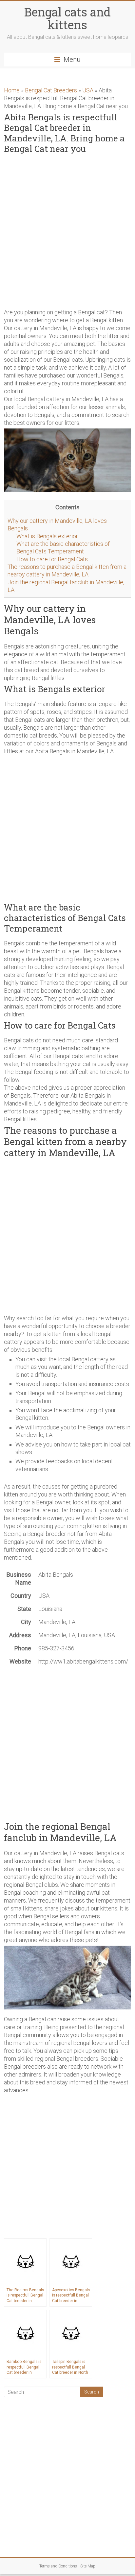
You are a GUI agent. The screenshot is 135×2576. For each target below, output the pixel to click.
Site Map (88, 2566)
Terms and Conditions (58, 2566)
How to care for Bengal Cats (52, 559)
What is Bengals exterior (47, 536)
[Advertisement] (67, 230)
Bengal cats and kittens (67, 18)
